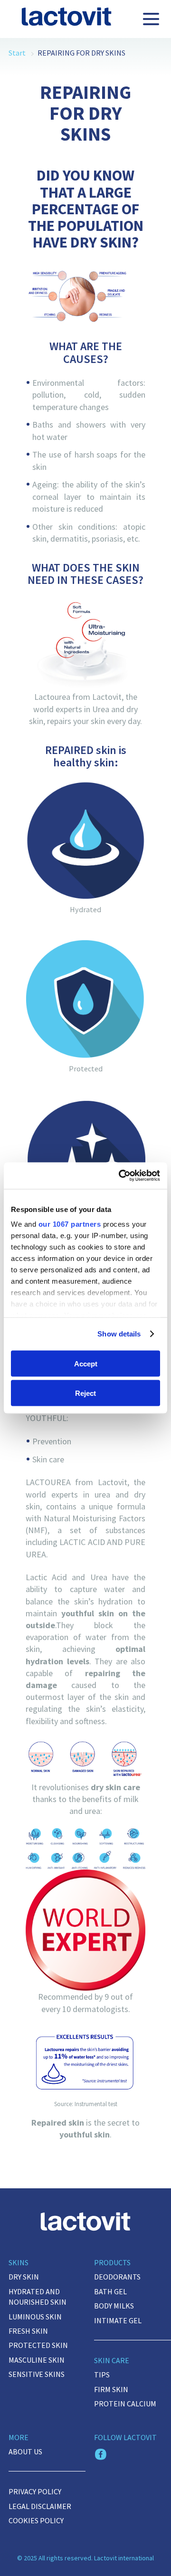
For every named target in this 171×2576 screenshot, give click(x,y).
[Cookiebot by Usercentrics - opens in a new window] (121, 1176)
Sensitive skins (37, 2374)
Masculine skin (37, 2360)
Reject (85, 1393)
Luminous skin (35, 2317)
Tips (102, 2375)
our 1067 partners (70, 1224)
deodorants (117, 2277)
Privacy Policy (35, 2491)
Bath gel (110, 2291)
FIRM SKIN (111, 2389)
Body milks (114, 2306)
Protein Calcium (125, 2404)
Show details (119, 1334)
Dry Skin (24, 2277)
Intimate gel (118, 2320)
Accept (86, 1363)
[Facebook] (101, 2455)
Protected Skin (38, 2345)
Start (17, 53)
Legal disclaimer (40, 2506)
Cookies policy (36, 2520)
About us (25, 2452)
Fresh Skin (28, 2331)
